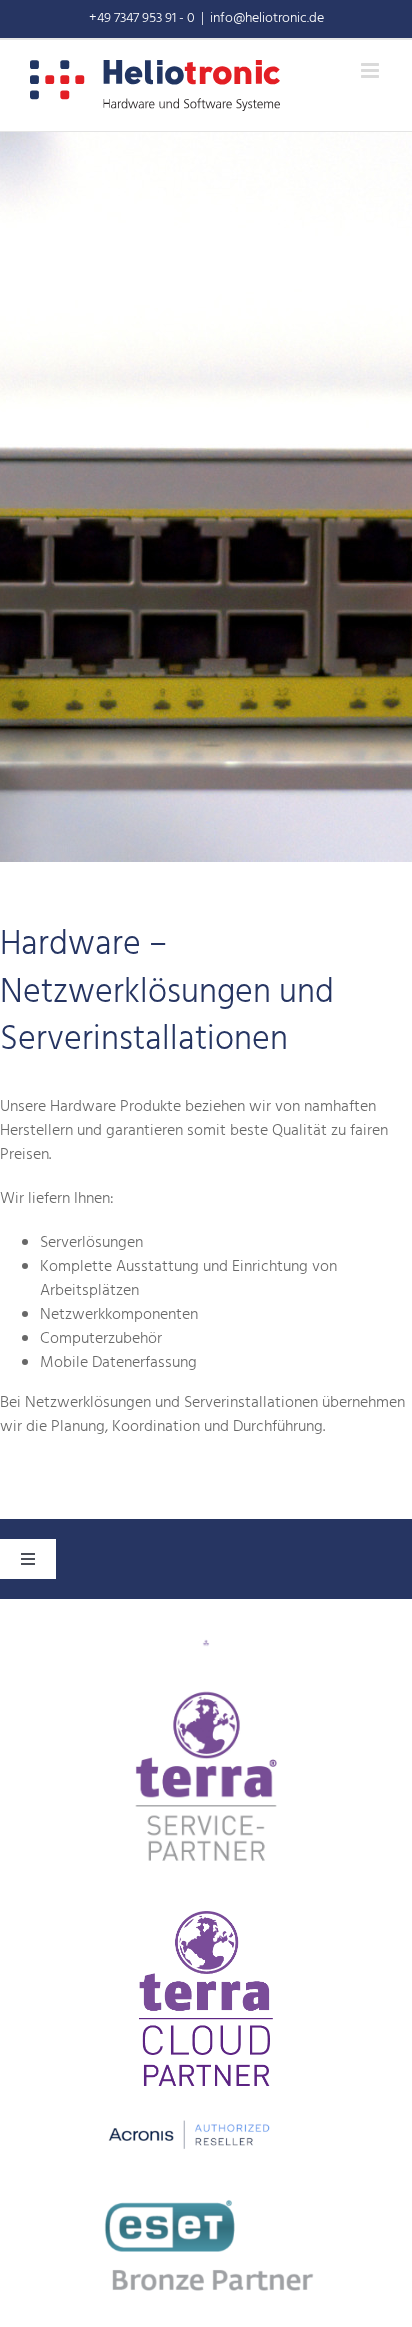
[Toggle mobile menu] (371, 70)
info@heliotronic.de (267, 18)
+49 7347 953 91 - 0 (142, 18)
